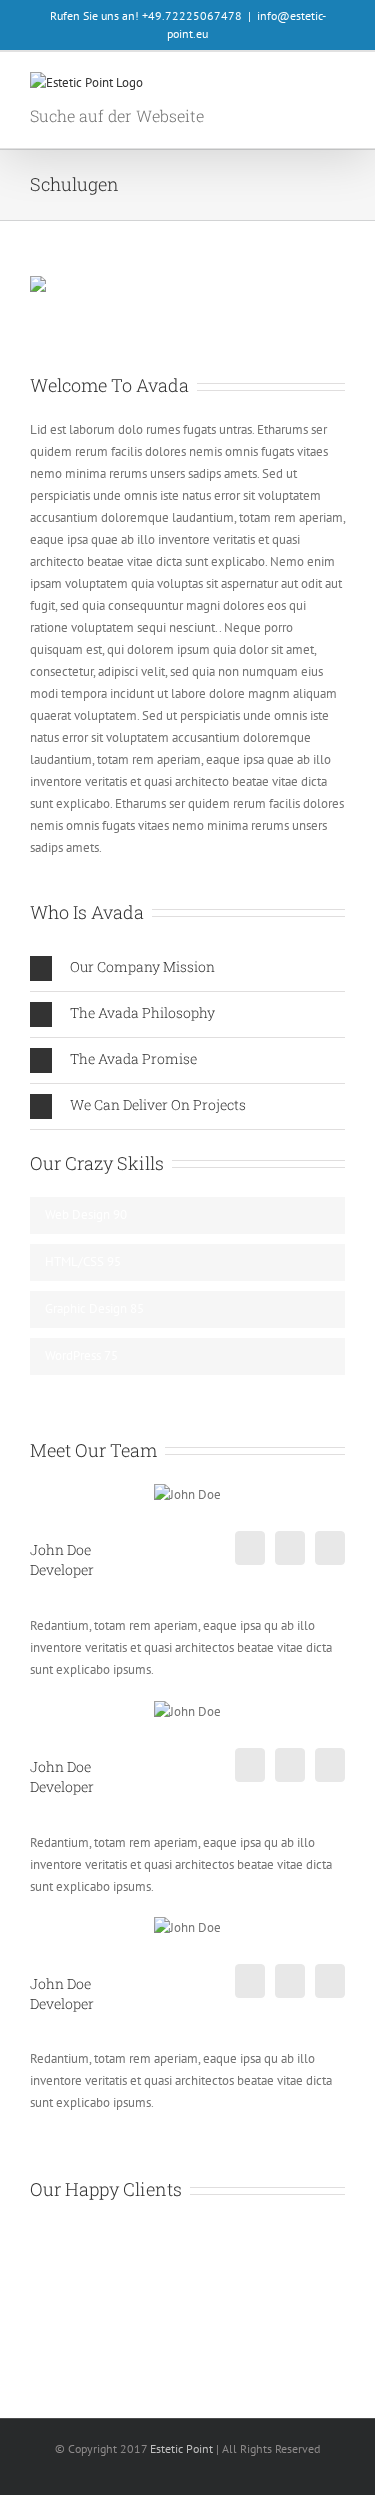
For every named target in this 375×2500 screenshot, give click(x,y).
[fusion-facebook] (250, 1548)
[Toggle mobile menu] (337, 87)
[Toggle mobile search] (301, 87)
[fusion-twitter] (290, 1548)
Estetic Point (181, 2448)
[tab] (187, 968)
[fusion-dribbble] (330, 1548)
